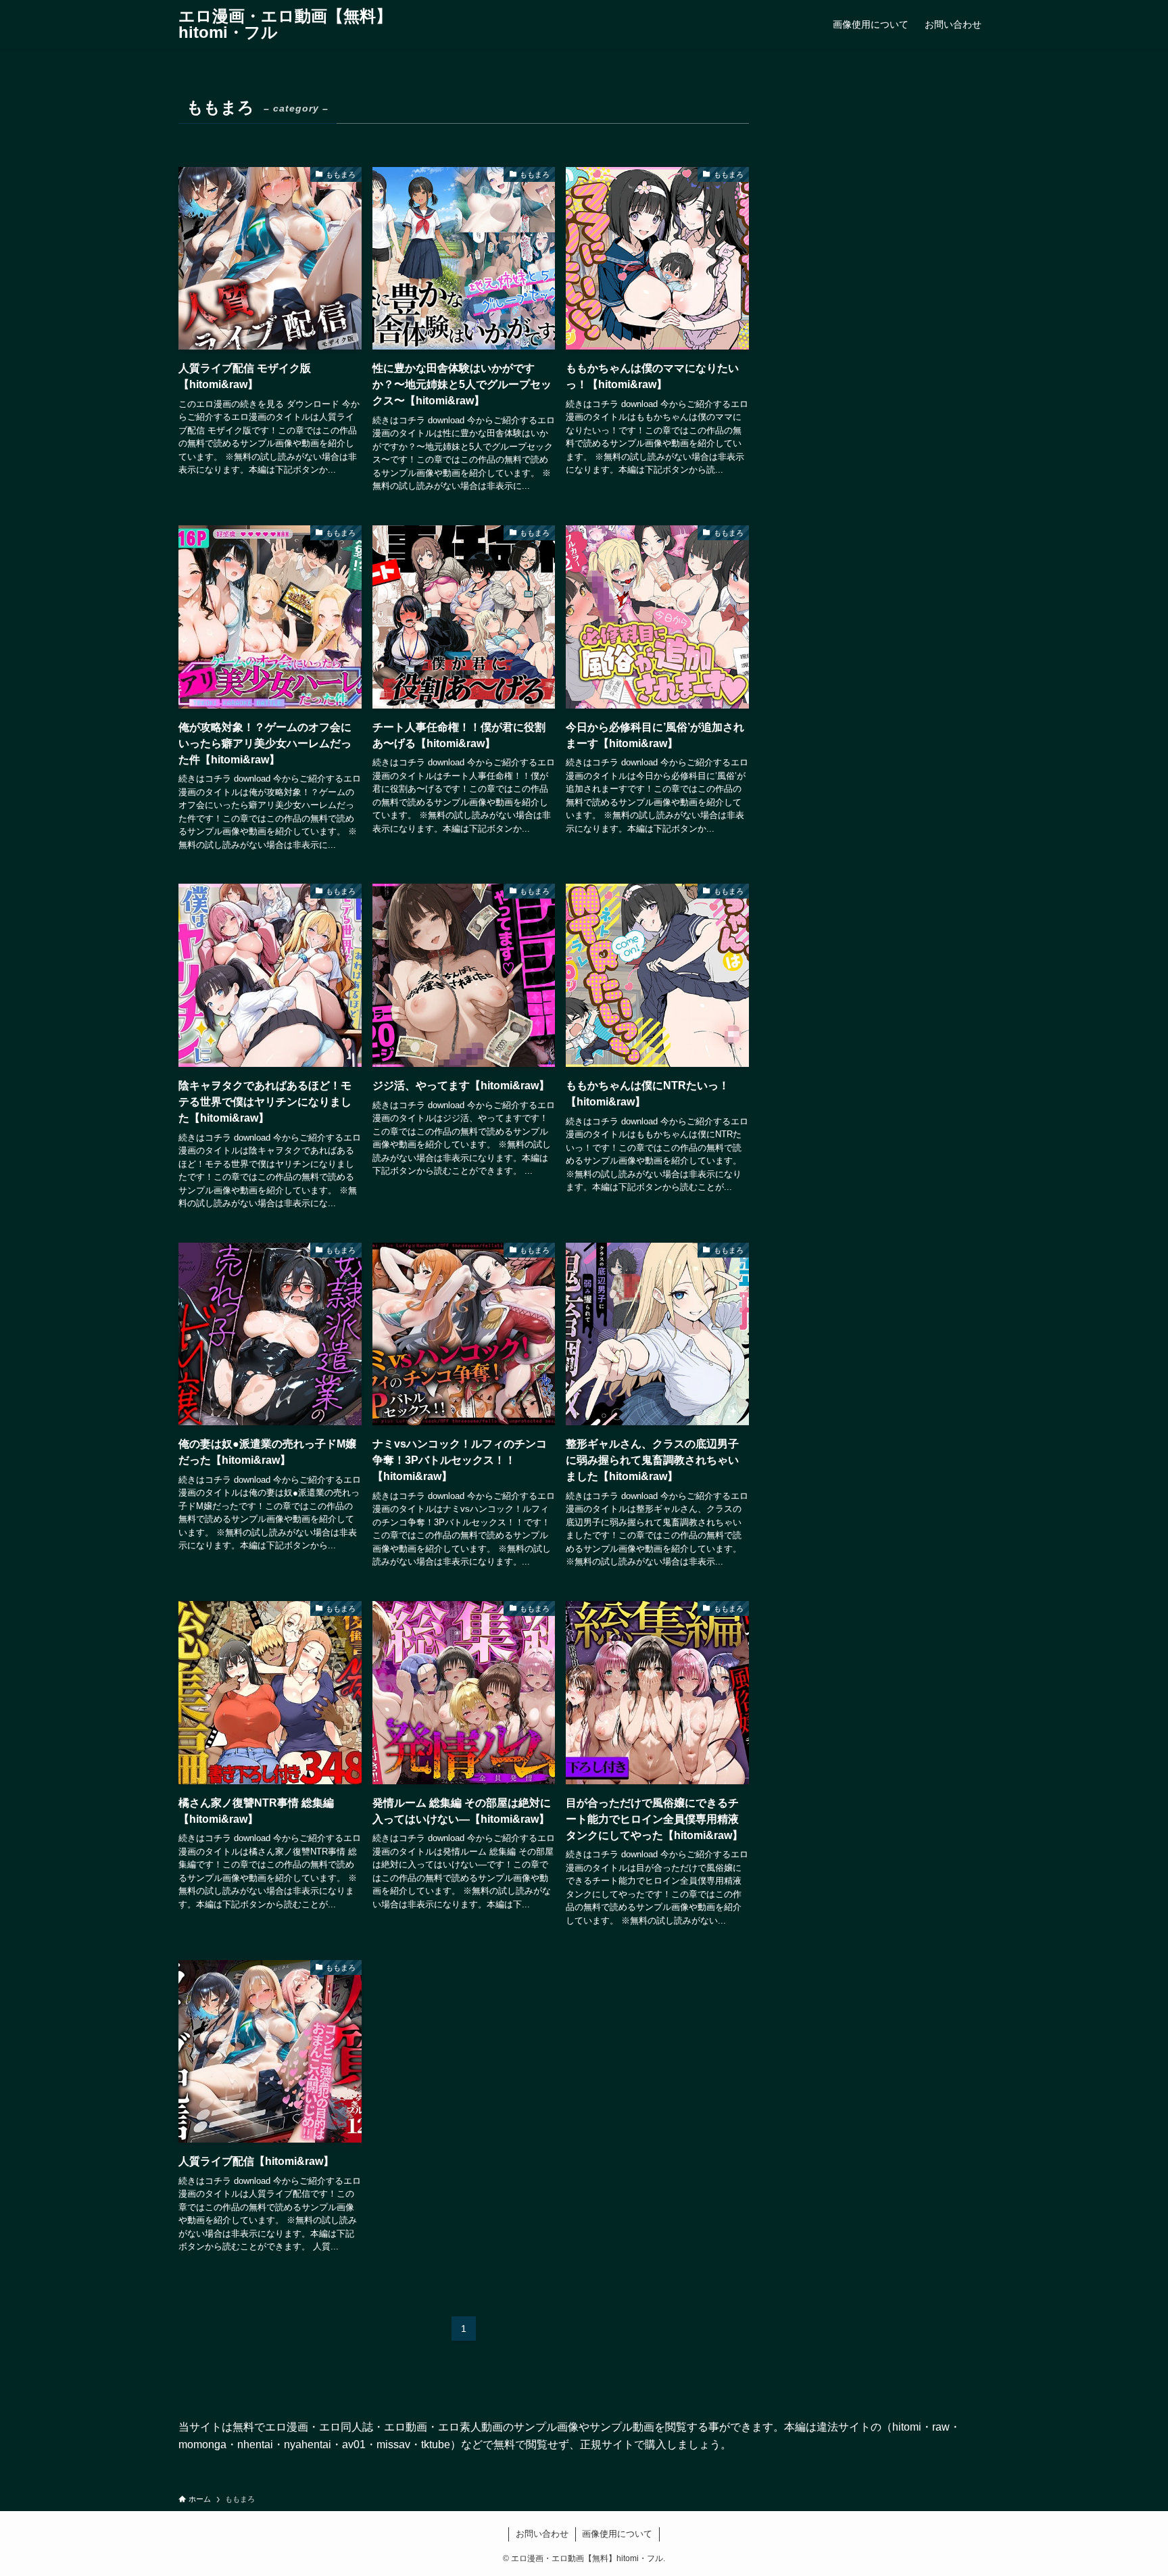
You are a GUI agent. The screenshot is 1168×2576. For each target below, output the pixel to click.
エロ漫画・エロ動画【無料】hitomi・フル (285, 24)
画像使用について (617, 2534)
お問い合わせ (542, 2534)
